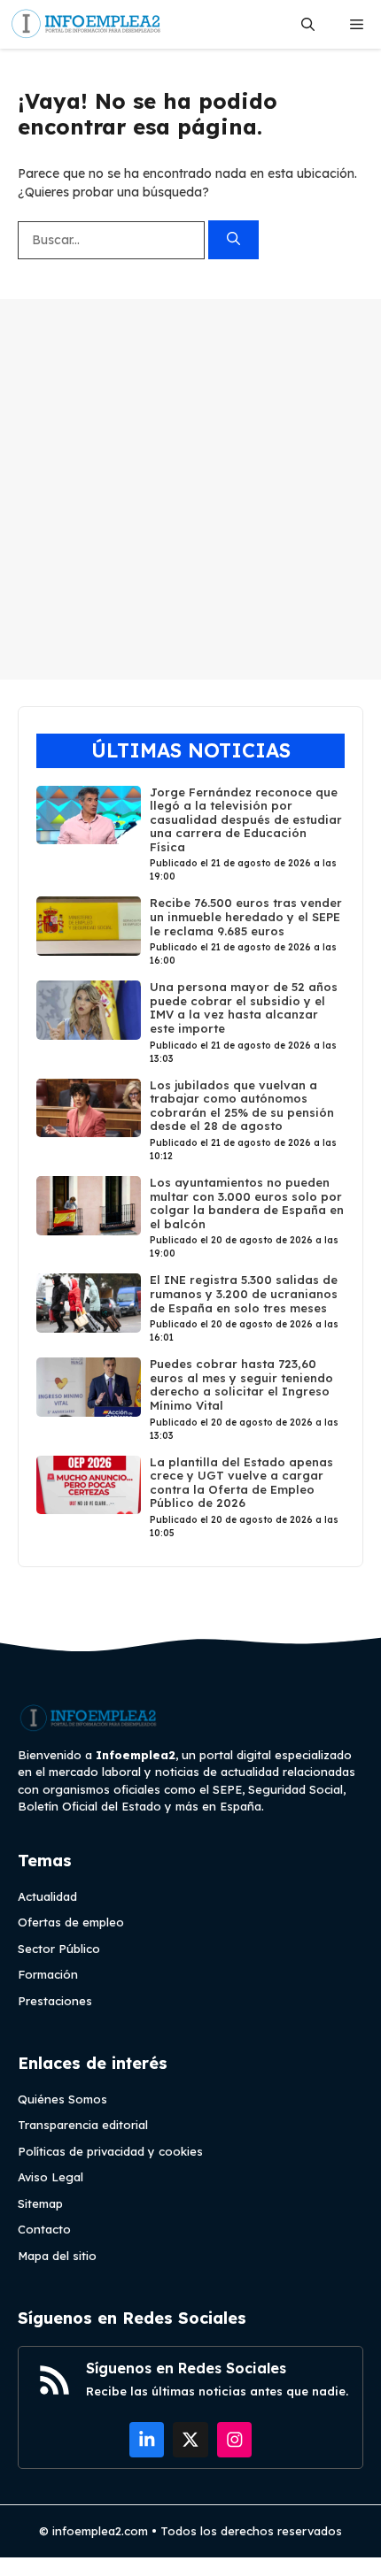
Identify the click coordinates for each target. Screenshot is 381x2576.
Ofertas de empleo (71, 1922)
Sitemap (40, 2203)
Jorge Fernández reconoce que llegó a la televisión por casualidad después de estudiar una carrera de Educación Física (246, 819)
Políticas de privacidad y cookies (110, 2151)
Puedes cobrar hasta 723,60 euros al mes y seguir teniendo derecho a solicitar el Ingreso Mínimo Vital (241, 1384)
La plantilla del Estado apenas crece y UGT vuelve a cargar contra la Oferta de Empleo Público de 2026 (241, 1483)
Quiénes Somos (62, 2099)
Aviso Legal (51, 2177)
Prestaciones (55, 2001)
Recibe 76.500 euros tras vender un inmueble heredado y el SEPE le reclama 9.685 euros (246, 916)
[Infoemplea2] (86, 24)
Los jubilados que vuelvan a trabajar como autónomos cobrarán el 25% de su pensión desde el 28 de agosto (242, 1106)
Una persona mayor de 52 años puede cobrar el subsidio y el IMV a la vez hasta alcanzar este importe (244, 1007)
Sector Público (59, 1949)
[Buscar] (233, 240)
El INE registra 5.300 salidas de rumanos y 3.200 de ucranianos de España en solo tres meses (244, 1293)
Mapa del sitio (57, 2256)
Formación (48, 1974)
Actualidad (47, 1896)
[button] (308, 24)
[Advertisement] (190, 489)
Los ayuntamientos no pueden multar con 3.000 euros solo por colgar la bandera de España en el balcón (247, 1203)
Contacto (44, 2229)
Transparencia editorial (83, 2125)
